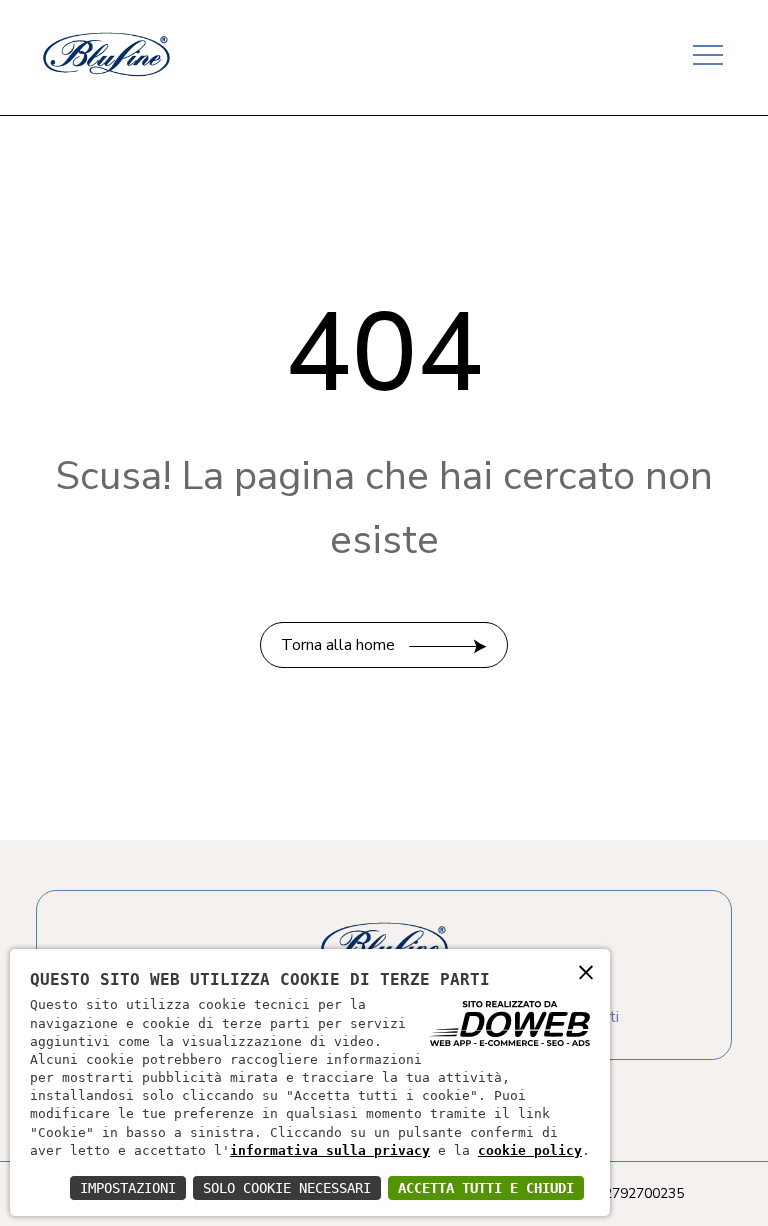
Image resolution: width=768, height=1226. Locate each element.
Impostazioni (128, 1188)
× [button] (586, 971)
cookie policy (530, 1150)
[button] (706, 48)
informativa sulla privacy (330, 1150)
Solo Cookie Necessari (287, 1188)
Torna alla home (340, 645)
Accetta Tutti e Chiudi (486, 1188)
